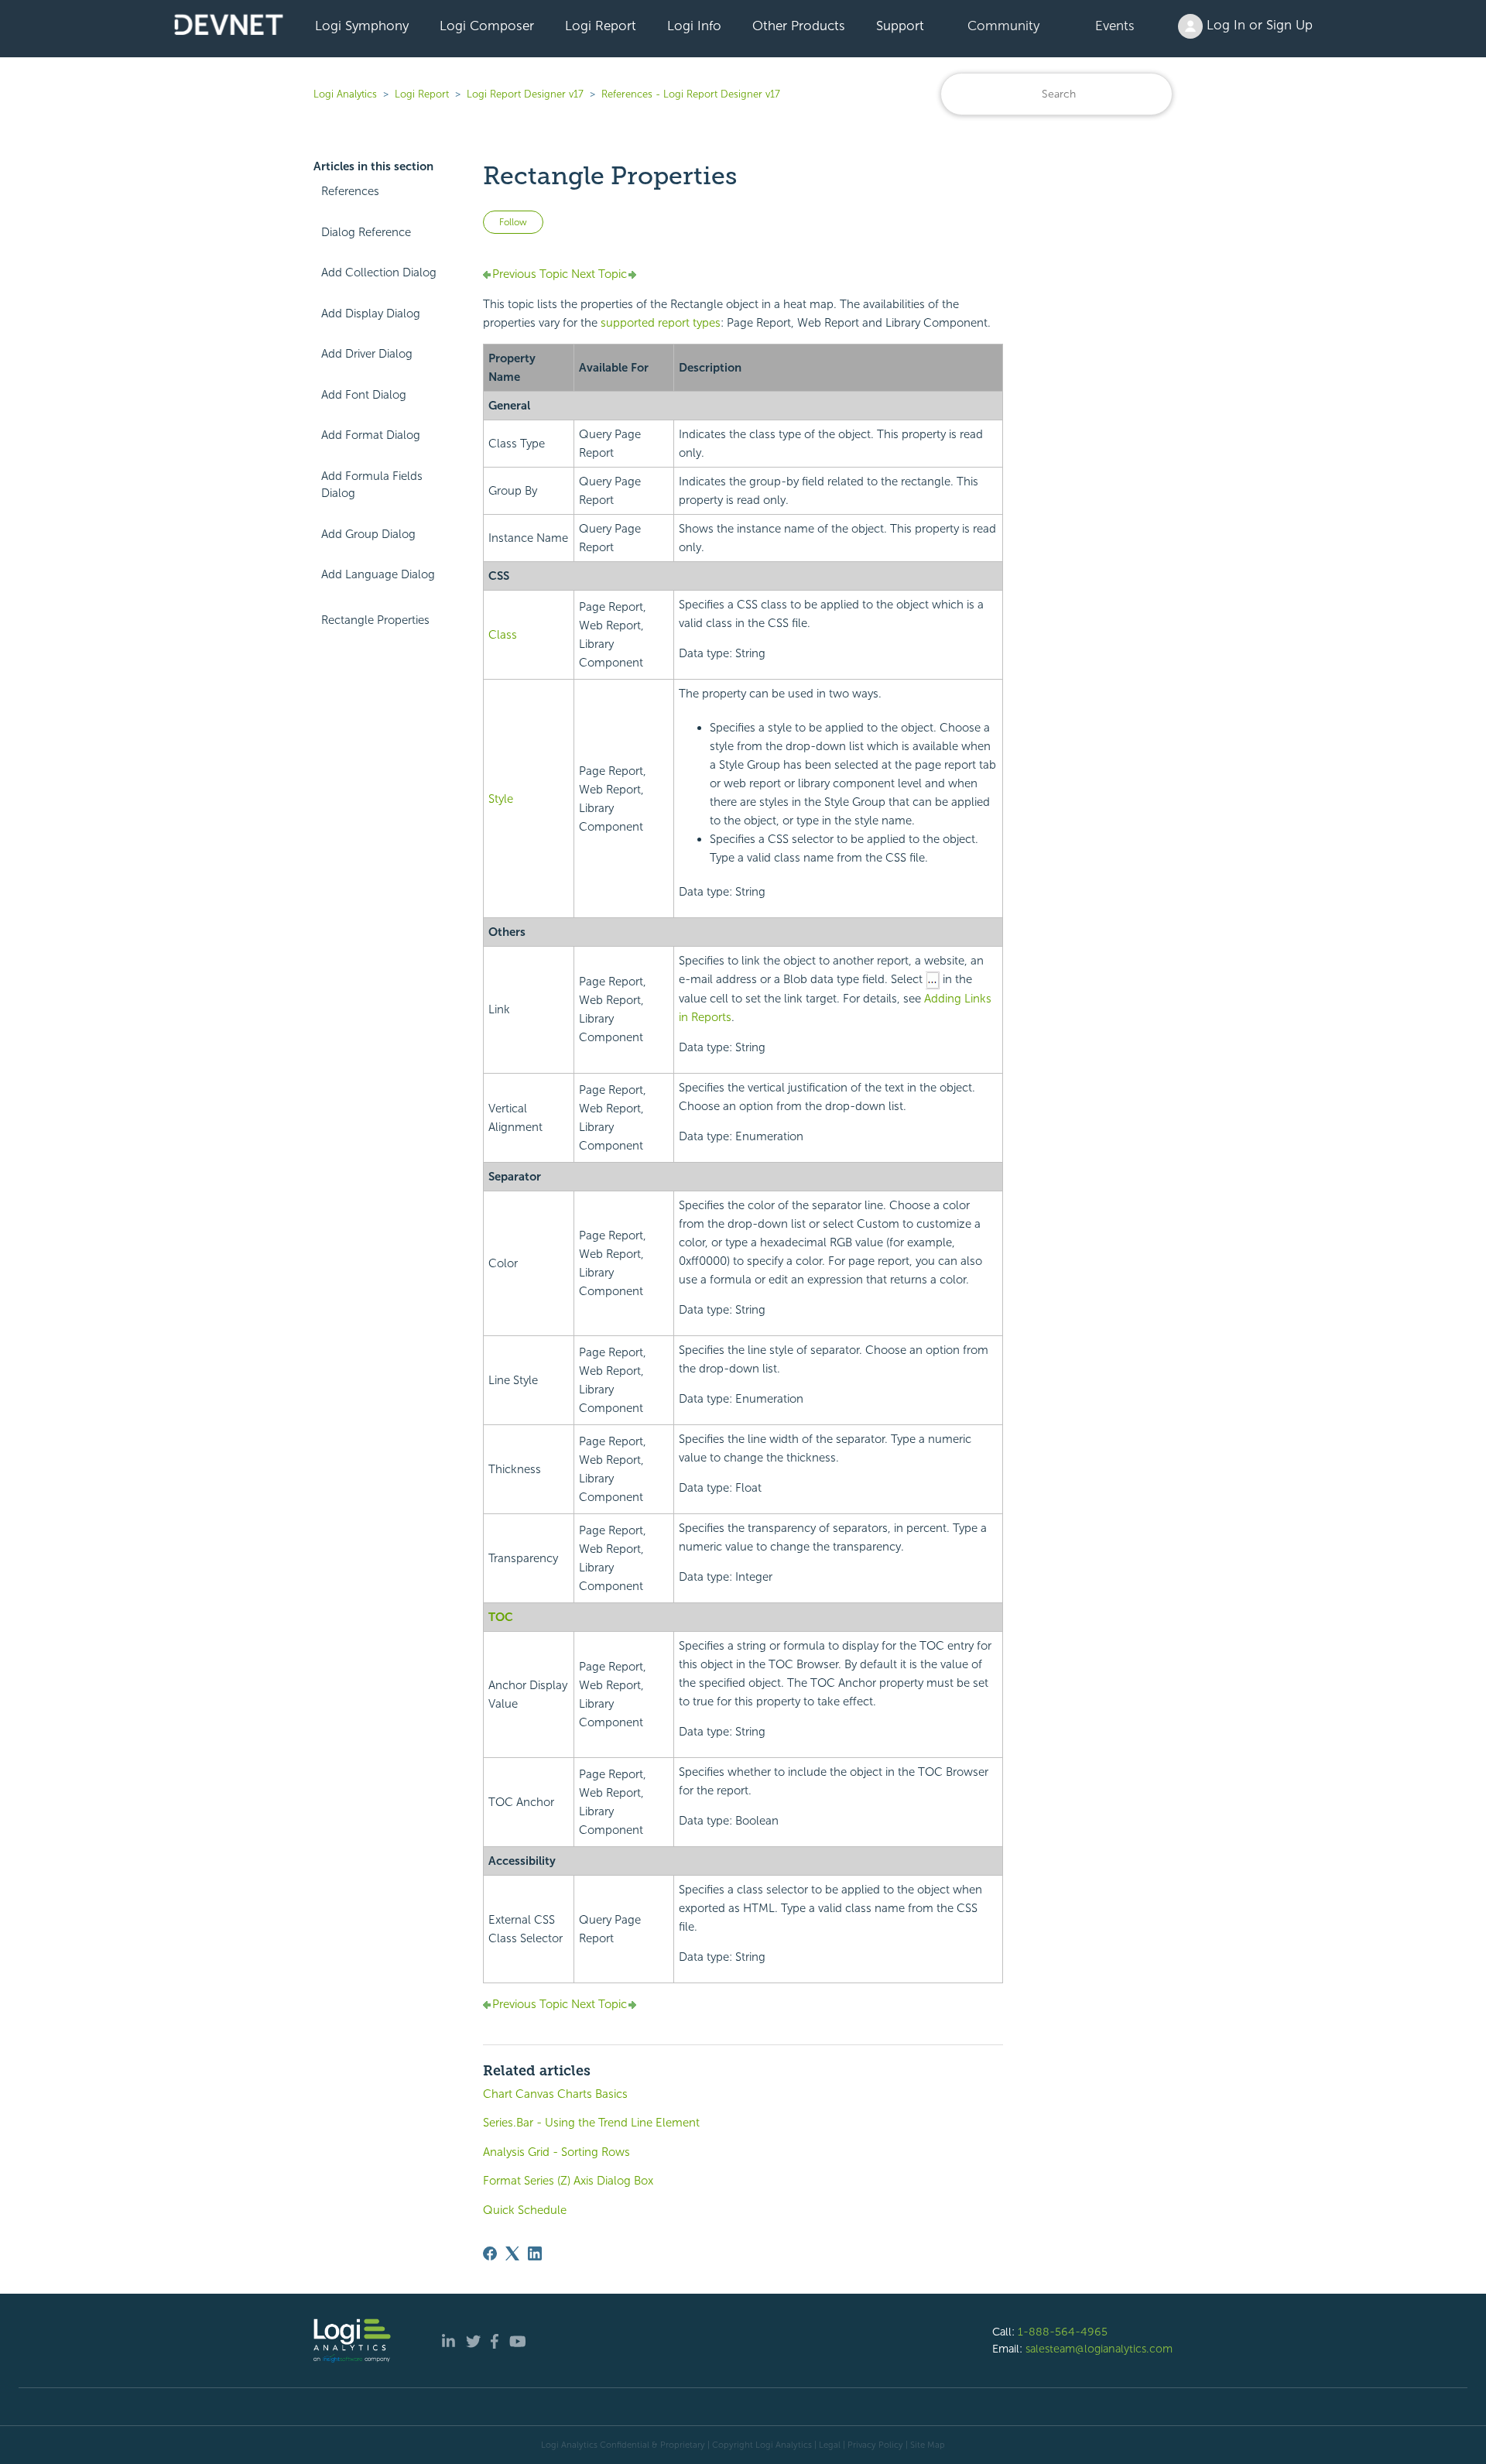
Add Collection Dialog (379, 272)
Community (1003, 26)
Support (900, 26)
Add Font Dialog (364, 395)
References (350, 191)
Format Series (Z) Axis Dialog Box (568, 2181)
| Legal (827, 2445)
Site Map (928, 2445)
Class (503, 635)
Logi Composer (487, 26)
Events (1115, 26)
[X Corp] (512, 2253)
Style (501, 799)
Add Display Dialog (371, 314)
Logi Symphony (362, 26)
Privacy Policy (875, 2445)
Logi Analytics (345, 94)
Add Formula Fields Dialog (372, 485)
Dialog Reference (366, 232)
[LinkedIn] (535, 2253)
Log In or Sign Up (1258, 25)
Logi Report (601, 26)
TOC (501, 1617)
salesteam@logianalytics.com (1099, 2349)
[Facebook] (490, 2253)
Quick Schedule (525, 2210)
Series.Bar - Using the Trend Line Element (591, 2123)
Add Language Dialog (378, 574)
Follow (513, 222)
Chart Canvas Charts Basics (555, 2094)
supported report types (661, 323)
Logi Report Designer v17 (525, 94)
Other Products (799, 26)
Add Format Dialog (371, 435)
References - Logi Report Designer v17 (691, 94)
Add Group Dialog (368, 534)
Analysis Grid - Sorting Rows (556, 2152)
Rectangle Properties (375, 620)
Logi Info (694, 26)
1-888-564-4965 (1063, 2332)
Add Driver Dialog (367, 354)
